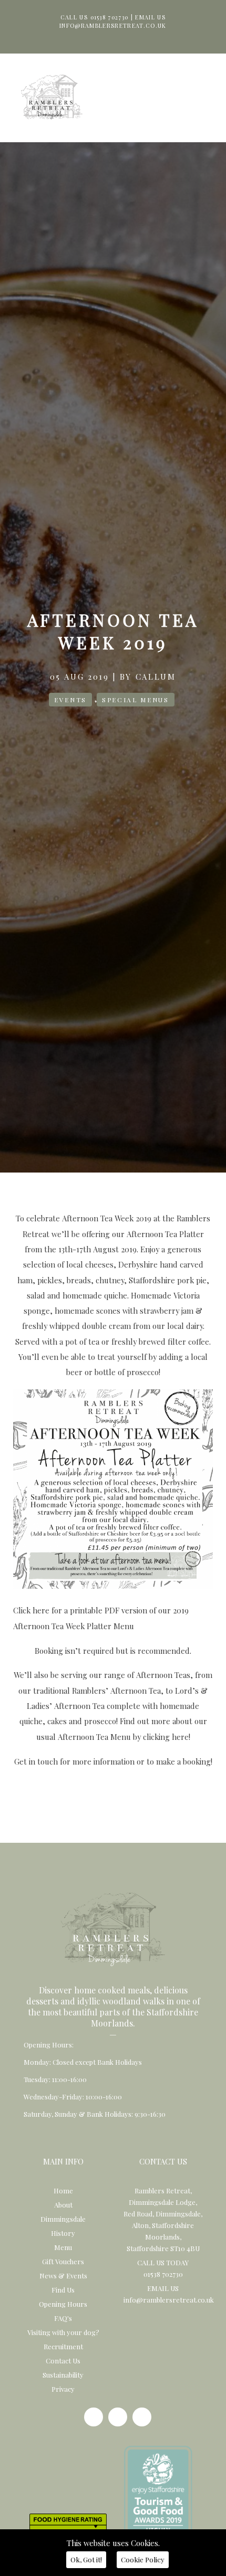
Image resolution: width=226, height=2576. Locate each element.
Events (70, 700)
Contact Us (63, 2361)
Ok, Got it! (86, 2559)
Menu (63, 2247)
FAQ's (63, 2318)
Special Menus (136, 700)
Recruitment (63, 2346)
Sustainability (63, 2375)
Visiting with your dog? (63, 2332)
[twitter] (142, 2417)
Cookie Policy (143, 2559)
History (63, 2233)
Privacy (63, 2389)
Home (63, 2190)
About (63, 2205)
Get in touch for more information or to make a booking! (113, 1761)
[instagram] (118, 2417)
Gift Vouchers (63, 2261)
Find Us (63, 2290)
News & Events (63, 2276)
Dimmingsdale (63, 2219)
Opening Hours (63, 2304)
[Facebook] (94, 2417)
